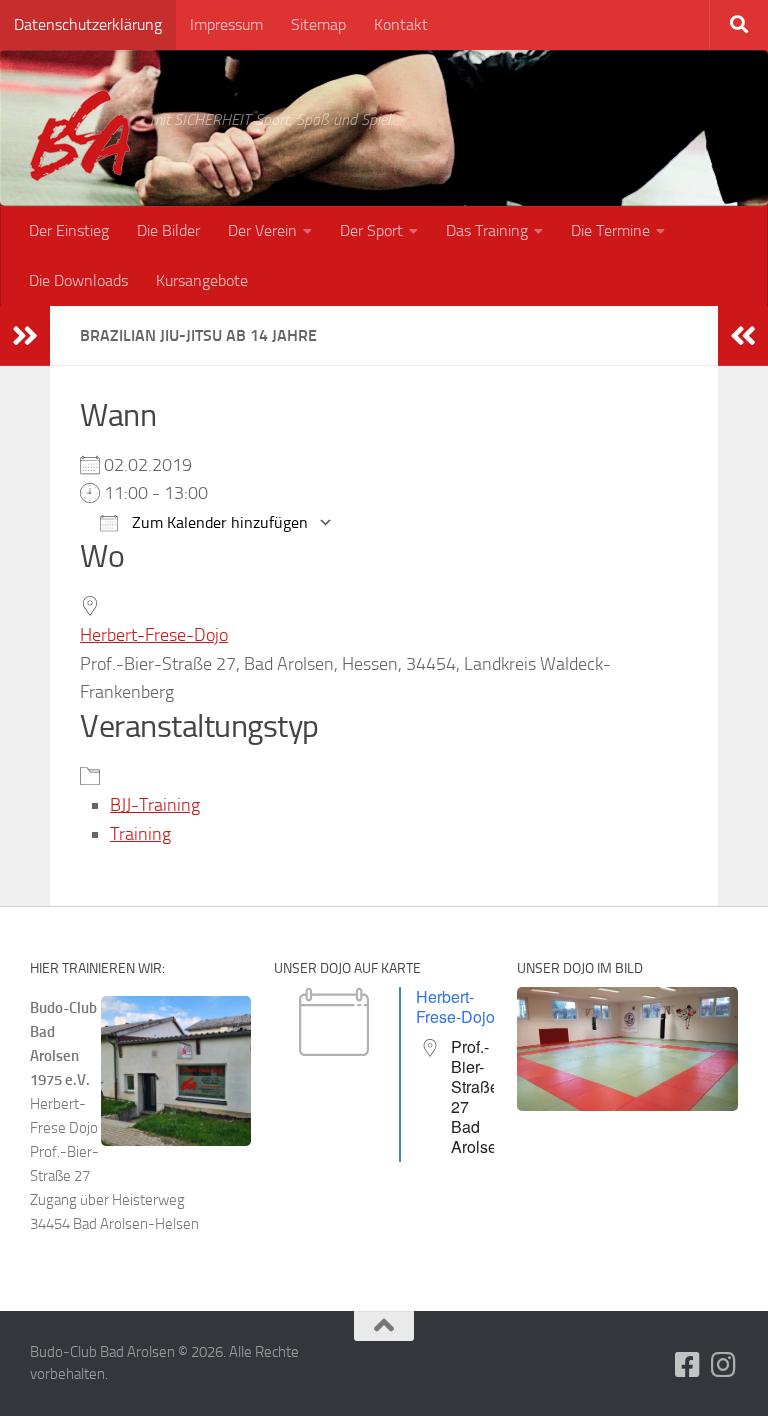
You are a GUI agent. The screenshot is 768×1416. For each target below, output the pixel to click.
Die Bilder (168, 230)
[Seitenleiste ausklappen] (25, 336)
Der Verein (262, 230)
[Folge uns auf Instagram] (724, 1365)
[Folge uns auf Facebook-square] (688, 1365)
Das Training (487, 230)
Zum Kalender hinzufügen (218, 522)
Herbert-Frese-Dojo (154, 635)
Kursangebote (202, 280)
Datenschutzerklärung (88, 24)
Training (140, 834)
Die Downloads (78, 280)
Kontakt (401, 24)
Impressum (226, 24)
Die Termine (610, 230)
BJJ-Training (155, 805)
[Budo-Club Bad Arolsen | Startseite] (80, 135)
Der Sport (371, 230)
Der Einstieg (69, 230)
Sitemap (318, 24)
